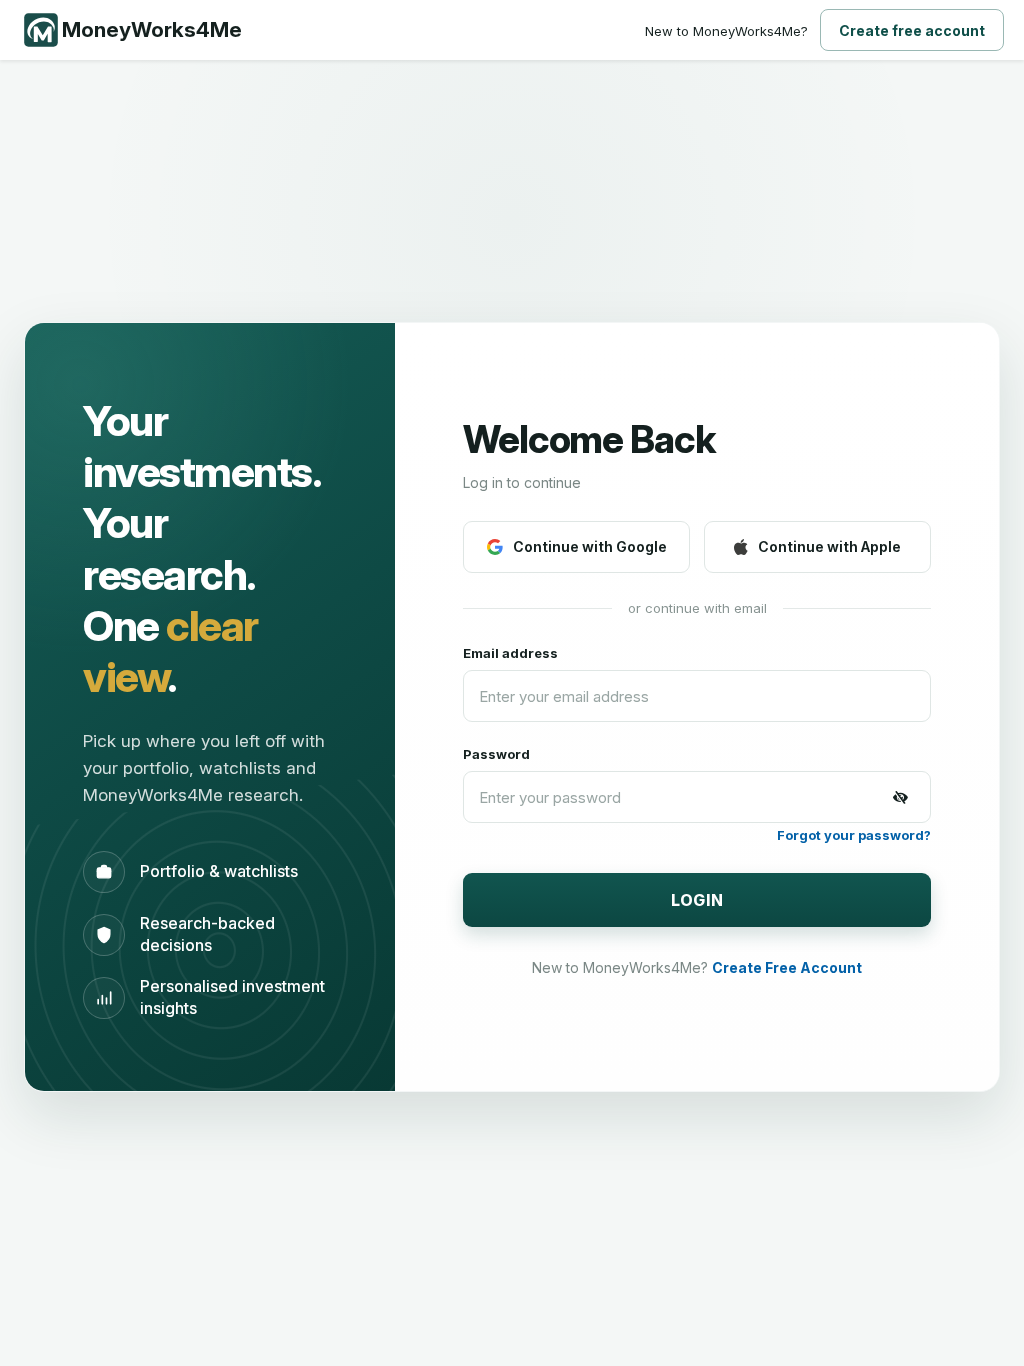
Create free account (912, 30)
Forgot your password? (854, 835)
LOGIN (697, 900)
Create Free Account (787, 967)
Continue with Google (590, 546)
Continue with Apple (829, 546)
